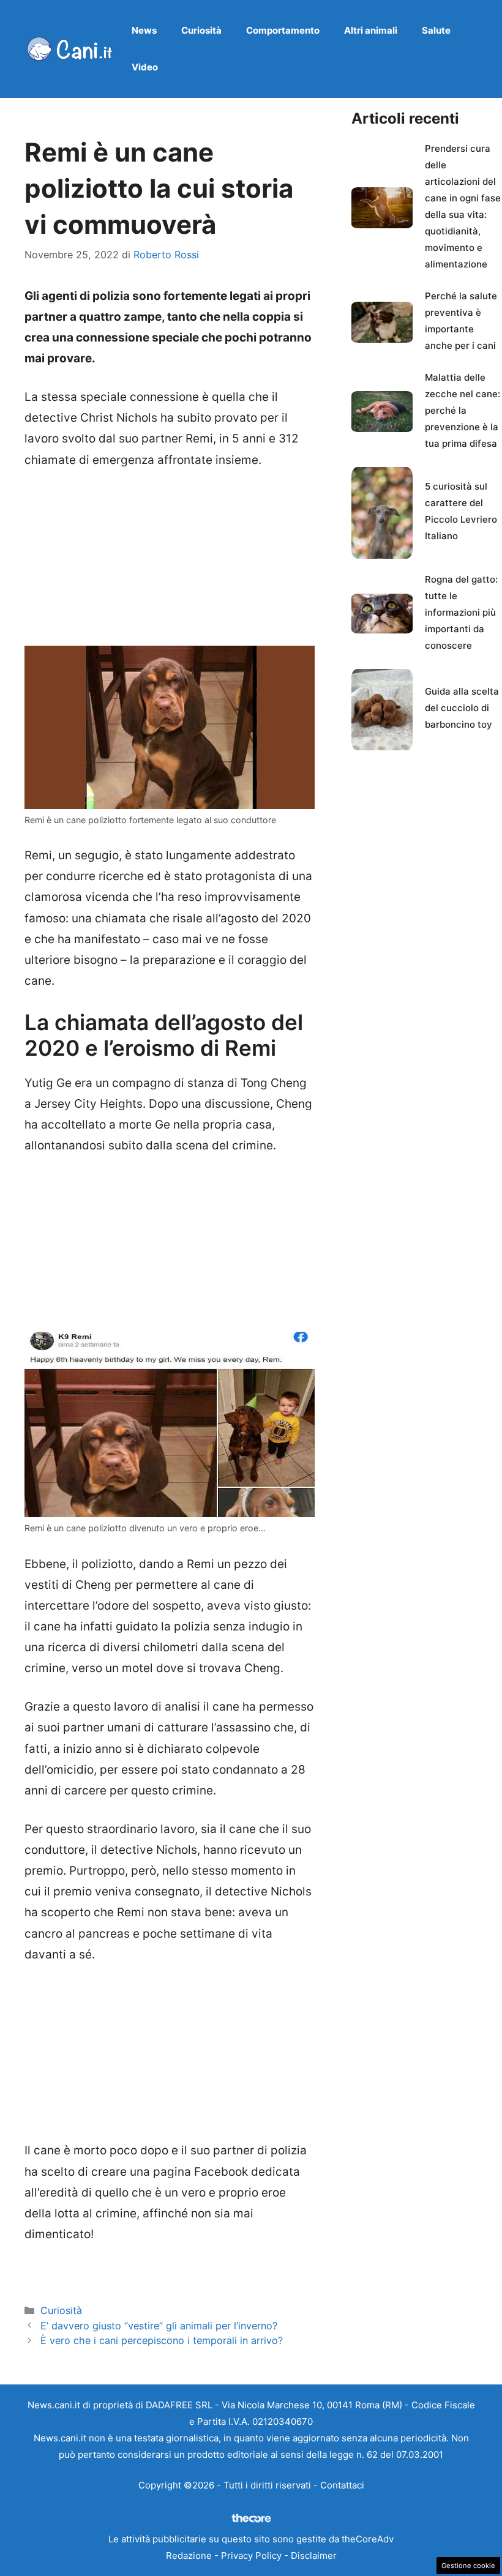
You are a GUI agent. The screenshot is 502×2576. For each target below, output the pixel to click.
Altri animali (371, 30)
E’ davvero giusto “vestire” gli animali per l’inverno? (159, 2326)
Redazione (189, 2555)
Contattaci (342, 2485)
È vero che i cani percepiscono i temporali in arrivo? (162, 2340)
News (144, 30)
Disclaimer (314, 2555)
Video (145, 67)
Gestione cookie (468, 2566)
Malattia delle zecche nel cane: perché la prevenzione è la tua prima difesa (463, 410)
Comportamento (283, 30)
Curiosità (201, 30)
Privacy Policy (251, 2555)
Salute (436, 30)
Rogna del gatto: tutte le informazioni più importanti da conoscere (461, 612)
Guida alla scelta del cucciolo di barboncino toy (462, 708)
